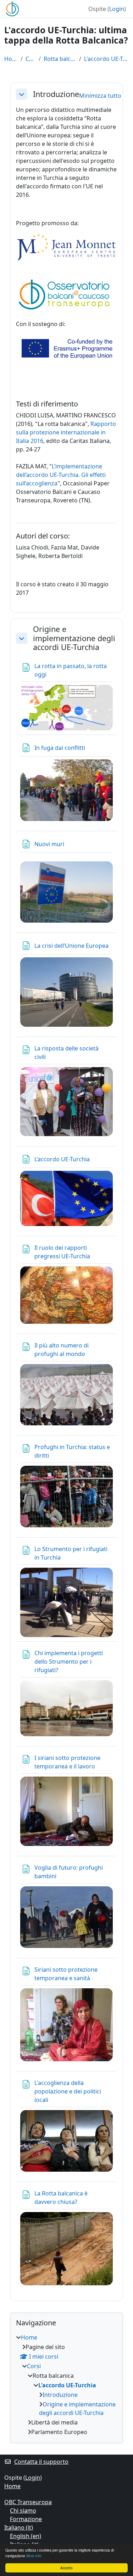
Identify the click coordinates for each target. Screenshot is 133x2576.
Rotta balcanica (60, 59)
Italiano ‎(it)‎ (19, 2527)
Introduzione (56, 94)
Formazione (26, 2519)
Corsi (31, 59)
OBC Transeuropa (28, 2502)
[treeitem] (66, 2385)
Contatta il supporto (41, 2462)
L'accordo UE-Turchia (106, 59)
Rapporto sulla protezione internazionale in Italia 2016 (66, 432)
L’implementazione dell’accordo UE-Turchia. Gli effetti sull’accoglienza (61, 475)
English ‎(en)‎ (26, 2536)
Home (11, 59)
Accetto (66, 2568)
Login (117, 9)
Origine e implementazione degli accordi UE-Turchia (74, 638)
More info (34, 2556)
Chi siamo (23, 2511)
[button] (22, 94)
